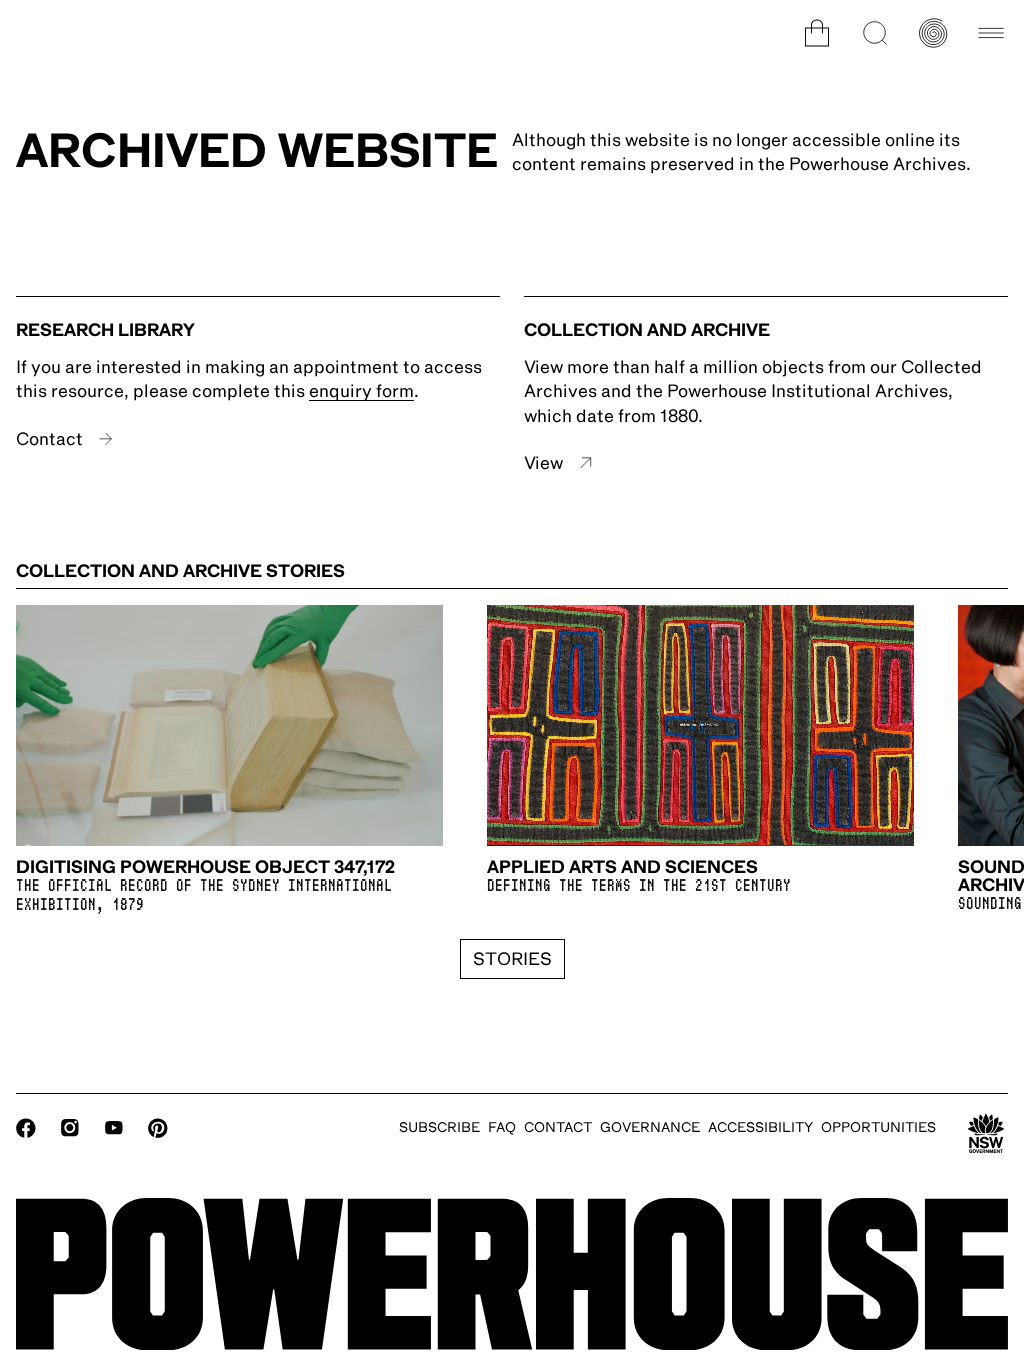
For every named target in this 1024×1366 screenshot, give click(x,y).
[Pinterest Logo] (158, 1128)
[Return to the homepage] (512, 1274)
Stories (512, 959)
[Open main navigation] (991, 33)
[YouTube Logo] (114, 1128)
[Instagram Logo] (70, 1128)
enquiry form (361, 391)
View (543, 463)
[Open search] (875, 33)
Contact (49, 439)
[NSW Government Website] (986, 1134)
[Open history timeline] (933, 33)
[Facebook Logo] (26, 1128)
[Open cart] (817, 33)
